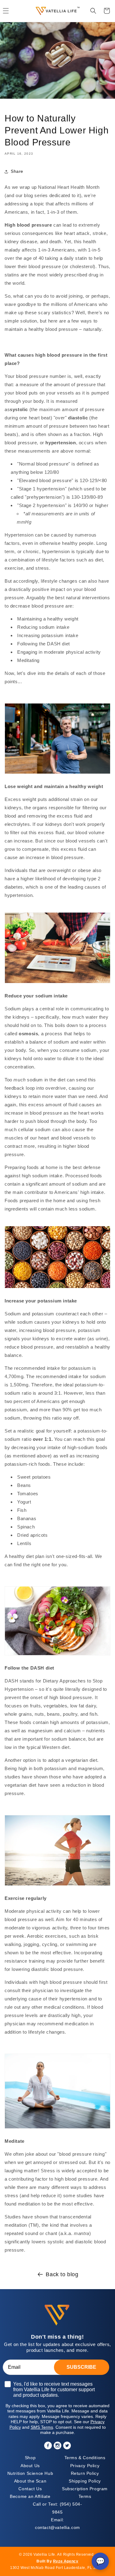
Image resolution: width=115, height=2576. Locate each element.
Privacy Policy (85, 2466)
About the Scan (30, 2481)
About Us (30, 2466)
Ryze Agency (66, 2561)
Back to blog (62, 2274)
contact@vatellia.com (57, 2524)
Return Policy (85, 2473)
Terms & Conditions (85, 2458)
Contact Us (30, 2489)
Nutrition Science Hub (30, 2473)
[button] (93, 11)
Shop (30, 2458)
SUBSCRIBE (81, 2367)
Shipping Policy (85, 2481)
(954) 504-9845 (57, 2508)
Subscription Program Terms (85, 2493)
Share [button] (17, 171)
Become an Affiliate (30, 2496)
